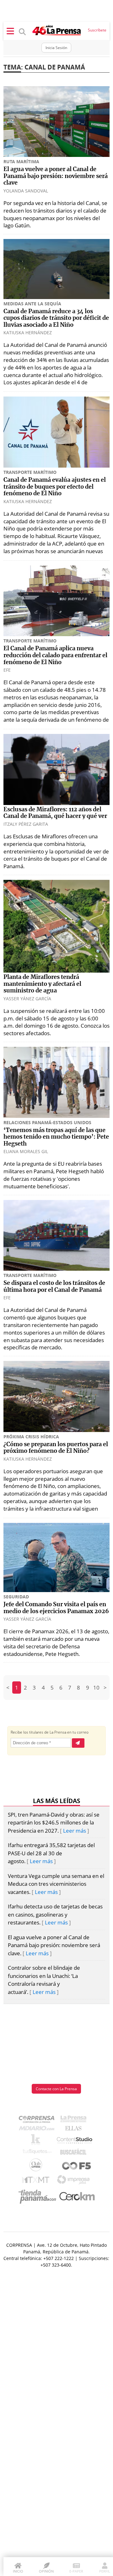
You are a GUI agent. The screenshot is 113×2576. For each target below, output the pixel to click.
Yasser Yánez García (27, 999)
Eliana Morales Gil (26, 1151)
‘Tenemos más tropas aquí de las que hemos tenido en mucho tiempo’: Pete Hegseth (56, 1137)
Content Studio (75, 2141)
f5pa (77, 2166)
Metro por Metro (37, 2181)
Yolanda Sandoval (26, 191)
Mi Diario (38, 2130)
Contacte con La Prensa (56, 2089)
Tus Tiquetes (37, 2153)
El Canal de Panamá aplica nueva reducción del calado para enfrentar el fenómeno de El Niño (55, 655)
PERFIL (105, 2571)
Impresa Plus (75, 2182)
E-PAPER (76, 2571)
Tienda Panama (39, 2197)
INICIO (18, 2571)
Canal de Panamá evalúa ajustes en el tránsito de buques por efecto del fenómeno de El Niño (55, 487)
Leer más (75, 1831)
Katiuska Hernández (28, 333)
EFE (7, 670)
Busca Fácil (75, 2153)
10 (96, 1688)
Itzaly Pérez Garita (26, 824)
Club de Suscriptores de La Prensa (37, 2166)
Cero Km (77, 2197)
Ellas (75, 2130)
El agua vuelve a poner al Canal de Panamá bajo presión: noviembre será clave (56, 176)
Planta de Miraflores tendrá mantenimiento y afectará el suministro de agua (42, 984)
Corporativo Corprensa (39, 2121)
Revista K (37, 2141)
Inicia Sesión (56, 48)
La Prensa (75, 2121)
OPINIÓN (46, 2571)
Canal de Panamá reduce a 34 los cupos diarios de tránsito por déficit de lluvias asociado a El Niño (56, 318)
